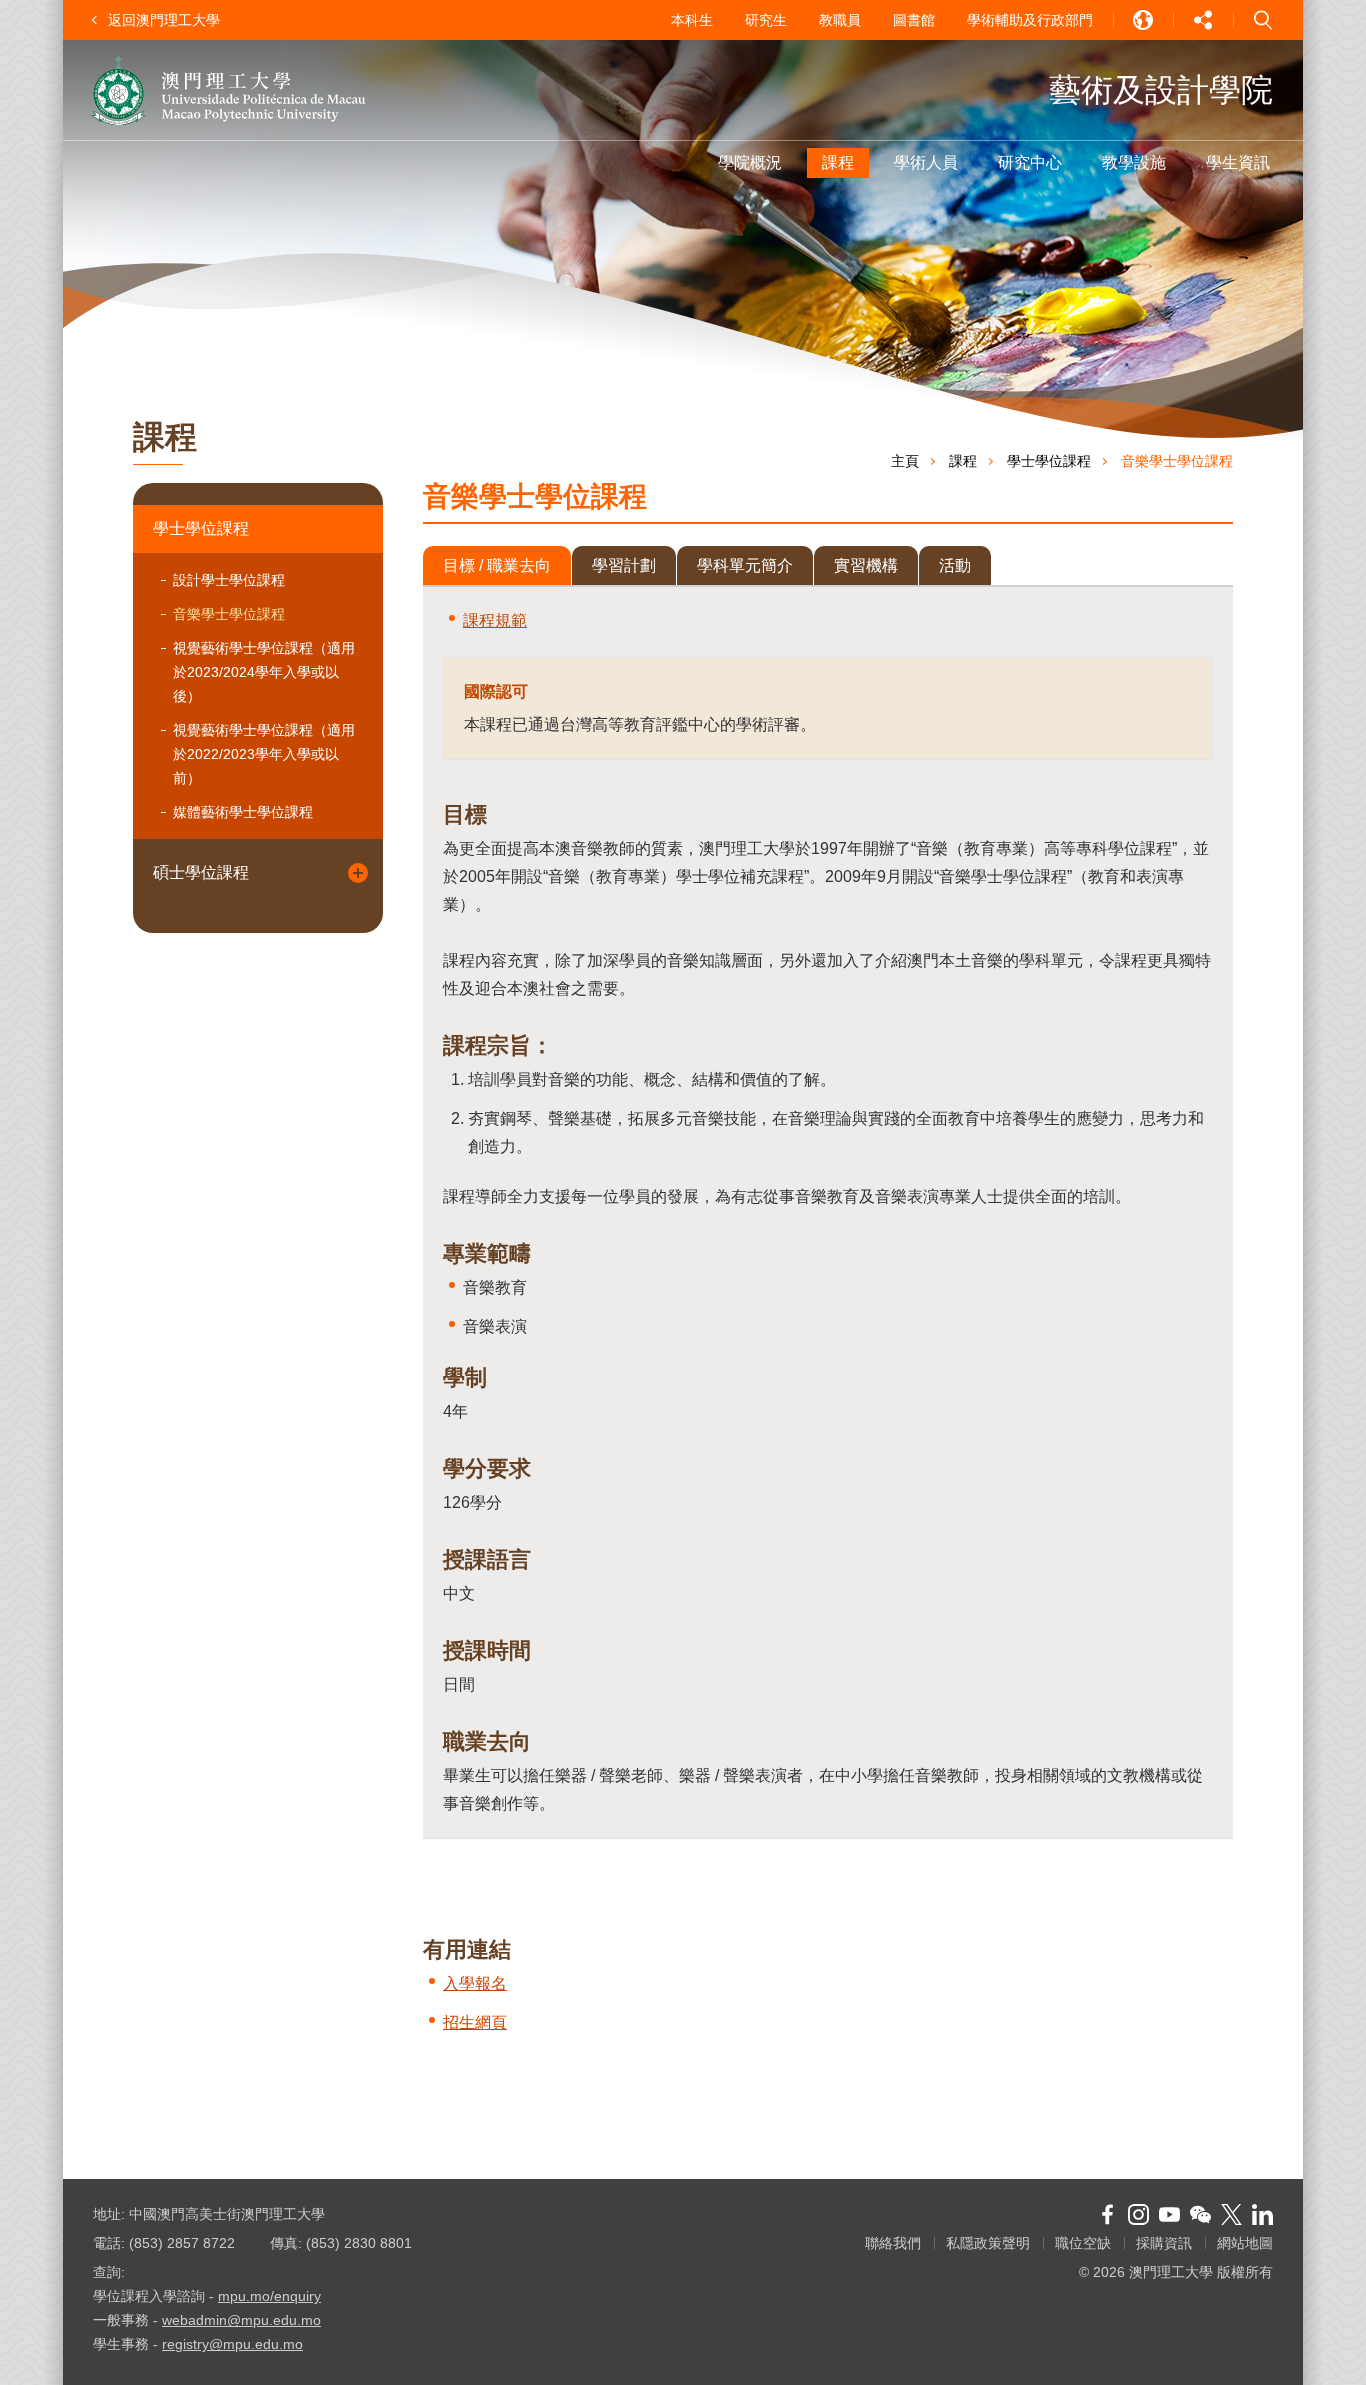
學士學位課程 (201, 528)
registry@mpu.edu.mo (232, 2344)
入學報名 (475, 1983)
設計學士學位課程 (229, 580)
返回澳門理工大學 (164, 20)
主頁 (905, 461)
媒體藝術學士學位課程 (243, 812)
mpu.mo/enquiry (269, 2296)
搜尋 (1263, 20)
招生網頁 (475, 2022)
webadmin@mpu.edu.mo (241, 2320)
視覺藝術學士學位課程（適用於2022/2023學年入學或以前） (264, 754)
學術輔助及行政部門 (1030, 20)
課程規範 (495, 620)
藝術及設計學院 (1161, 90)
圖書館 (914, 20)
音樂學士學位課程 (229, 614)
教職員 (840, 20)
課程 (963, 461)
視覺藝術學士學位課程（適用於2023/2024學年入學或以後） (264, 672)
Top (1258, 2340)
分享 (1203, 20)
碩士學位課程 (201, 872)
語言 (1143, 20)
